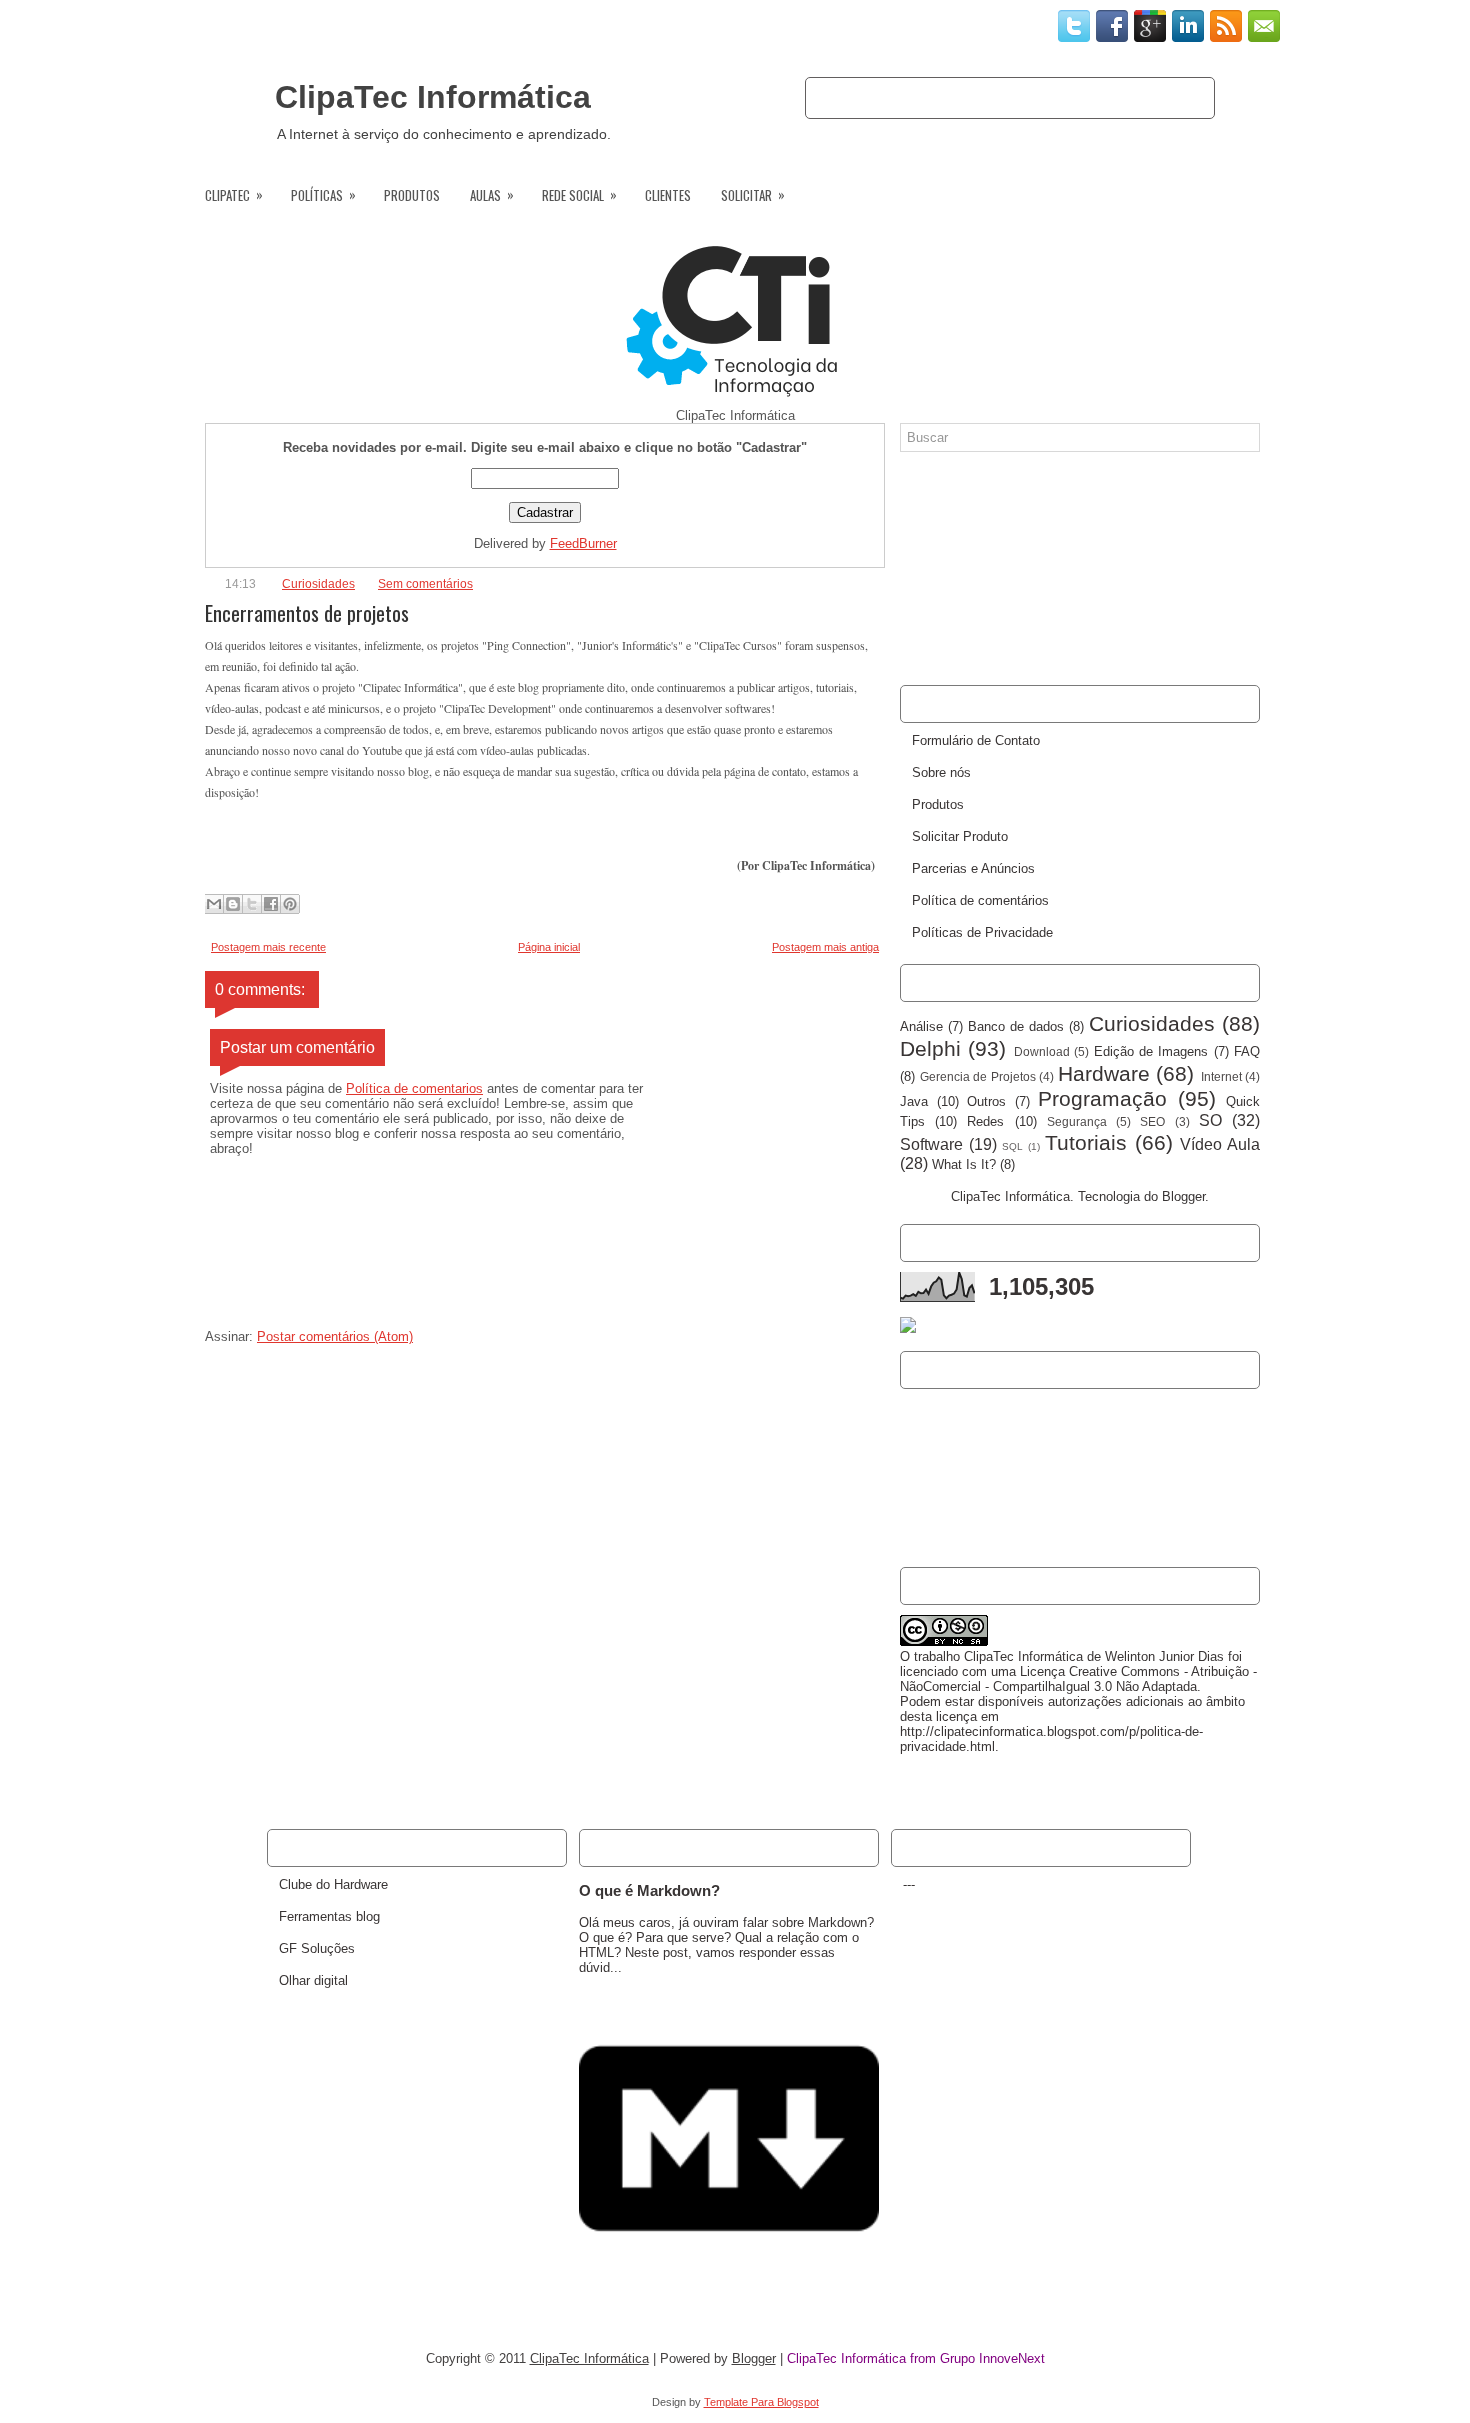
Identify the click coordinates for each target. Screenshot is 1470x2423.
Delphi (930, 1048)
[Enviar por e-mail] (214, 904)
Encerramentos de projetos (307, 613)
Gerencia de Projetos (978, 1076)
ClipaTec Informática (433, 97)
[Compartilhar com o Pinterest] (290, 904)
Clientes (1080, 97)
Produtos (1163, 97)
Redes (985, 1121)
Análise (921, 1026)
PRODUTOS (412, 195)
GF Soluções (317, 1948)
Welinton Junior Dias (1164, 1656)
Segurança (1077, 1121)
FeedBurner (583, 543)
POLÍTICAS (323, 194)
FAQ (1247, 1051)
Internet (1221, 1076)
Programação (1102, 1098)
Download (1042, 1051)
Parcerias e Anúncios (973, 868)
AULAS (492, 194)
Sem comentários (425, 584)
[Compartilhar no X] (252, 904)
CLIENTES (668, 195)
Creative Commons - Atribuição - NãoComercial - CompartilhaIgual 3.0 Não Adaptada (1078, 1679)
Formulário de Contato (976, 740)
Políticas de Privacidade (982, 932)
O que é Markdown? (649, 1890)
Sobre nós (916, 97)
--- (909, 1884)
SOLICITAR (753, 194)
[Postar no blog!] (233, 904)
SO (1210, 1120)
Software (931, 1144)
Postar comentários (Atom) (335, 1336)
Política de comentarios (414, 1088)
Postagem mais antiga (825, 947)
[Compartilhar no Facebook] (271, 904)
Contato (1001, 97)
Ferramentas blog (329, 1916)
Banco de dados (1016, 1026)
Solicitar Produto (960, 836)
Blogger (1183, 1196)
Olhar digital (313, 1980)
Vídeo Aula (1220, 1144)
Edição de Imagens (1151, 1051)
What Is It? (964, 1164)
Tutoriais (1086, 1142)
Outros (986, 1101)
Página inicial (549, 947)
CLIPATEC (234, 194)
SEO (1152, 1121)
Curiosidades (318, 584)
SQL (1012, 1146)
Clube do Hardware (333, 1884)
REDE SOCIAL (579, 194)
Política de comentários (980, 900)
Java (914, 1101)
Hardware (1104, 1073)
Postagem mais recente (268, 947)
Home (842, 97)
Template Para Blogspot (761, 2402)
